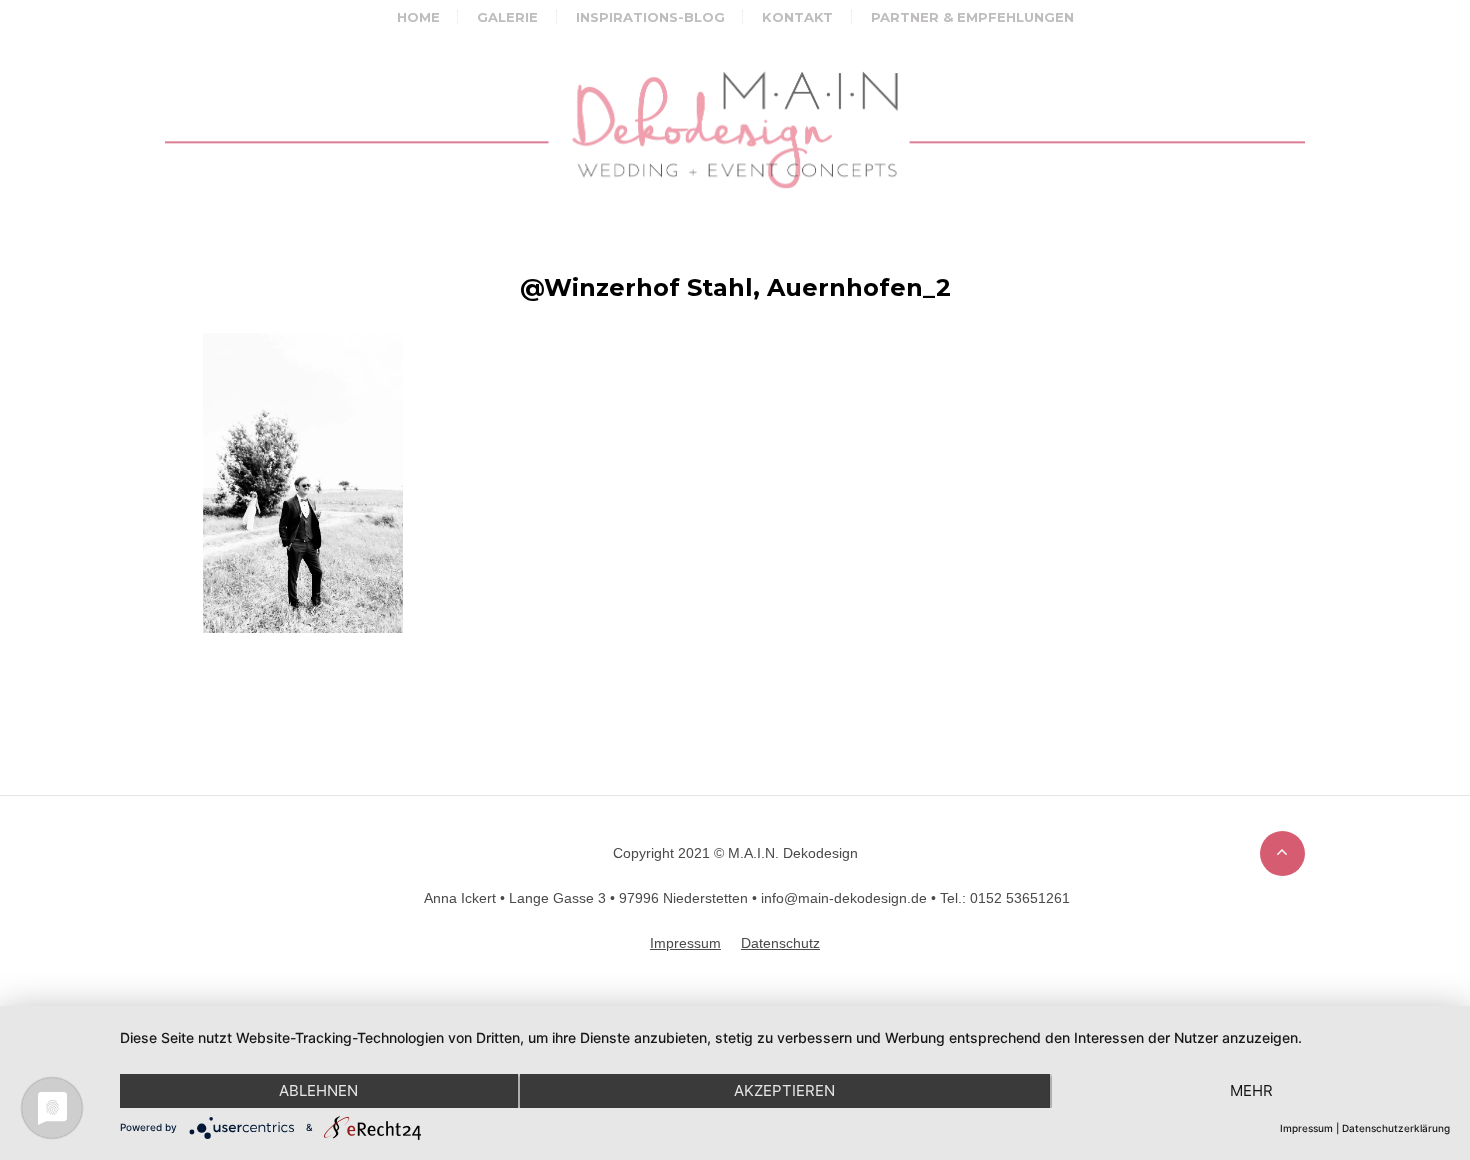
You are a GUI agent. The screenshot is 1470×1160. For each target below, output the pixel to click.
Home (418, 17)
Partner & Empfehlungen (972, 17)
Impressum (1306, 1128)
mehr (1251, 1090)
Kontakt (797, 17)
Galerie (507, 17)
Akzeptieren (784, 1090)
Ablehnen (318, 1090)
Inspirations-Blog (650, 17)
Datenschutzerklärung (1396, 1128)
